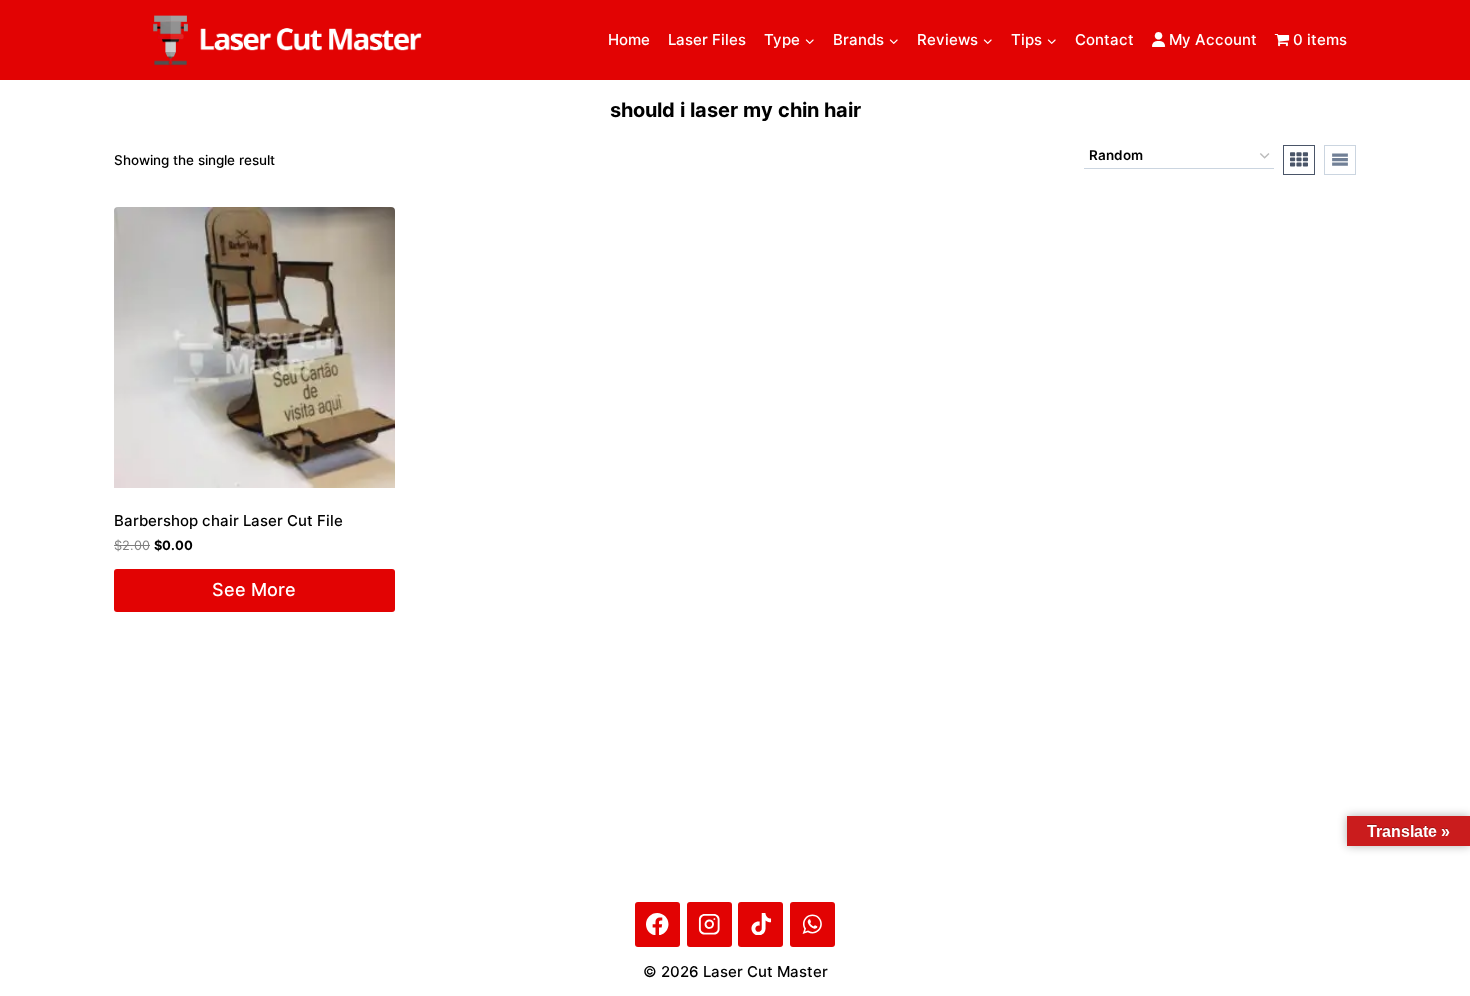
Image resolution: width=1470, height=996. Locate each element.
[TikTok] (760, 924)
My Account (1211, 39)
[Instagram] (709, 924)
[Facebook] (657, 924)
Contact (1104, 39)
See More (254, 589)
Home (629, 39)
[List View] (1340, 160)
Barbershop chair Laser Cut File (228, 520)
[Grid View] (1299, 160)
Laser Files (707, 39)
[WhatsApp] (812, 924)
